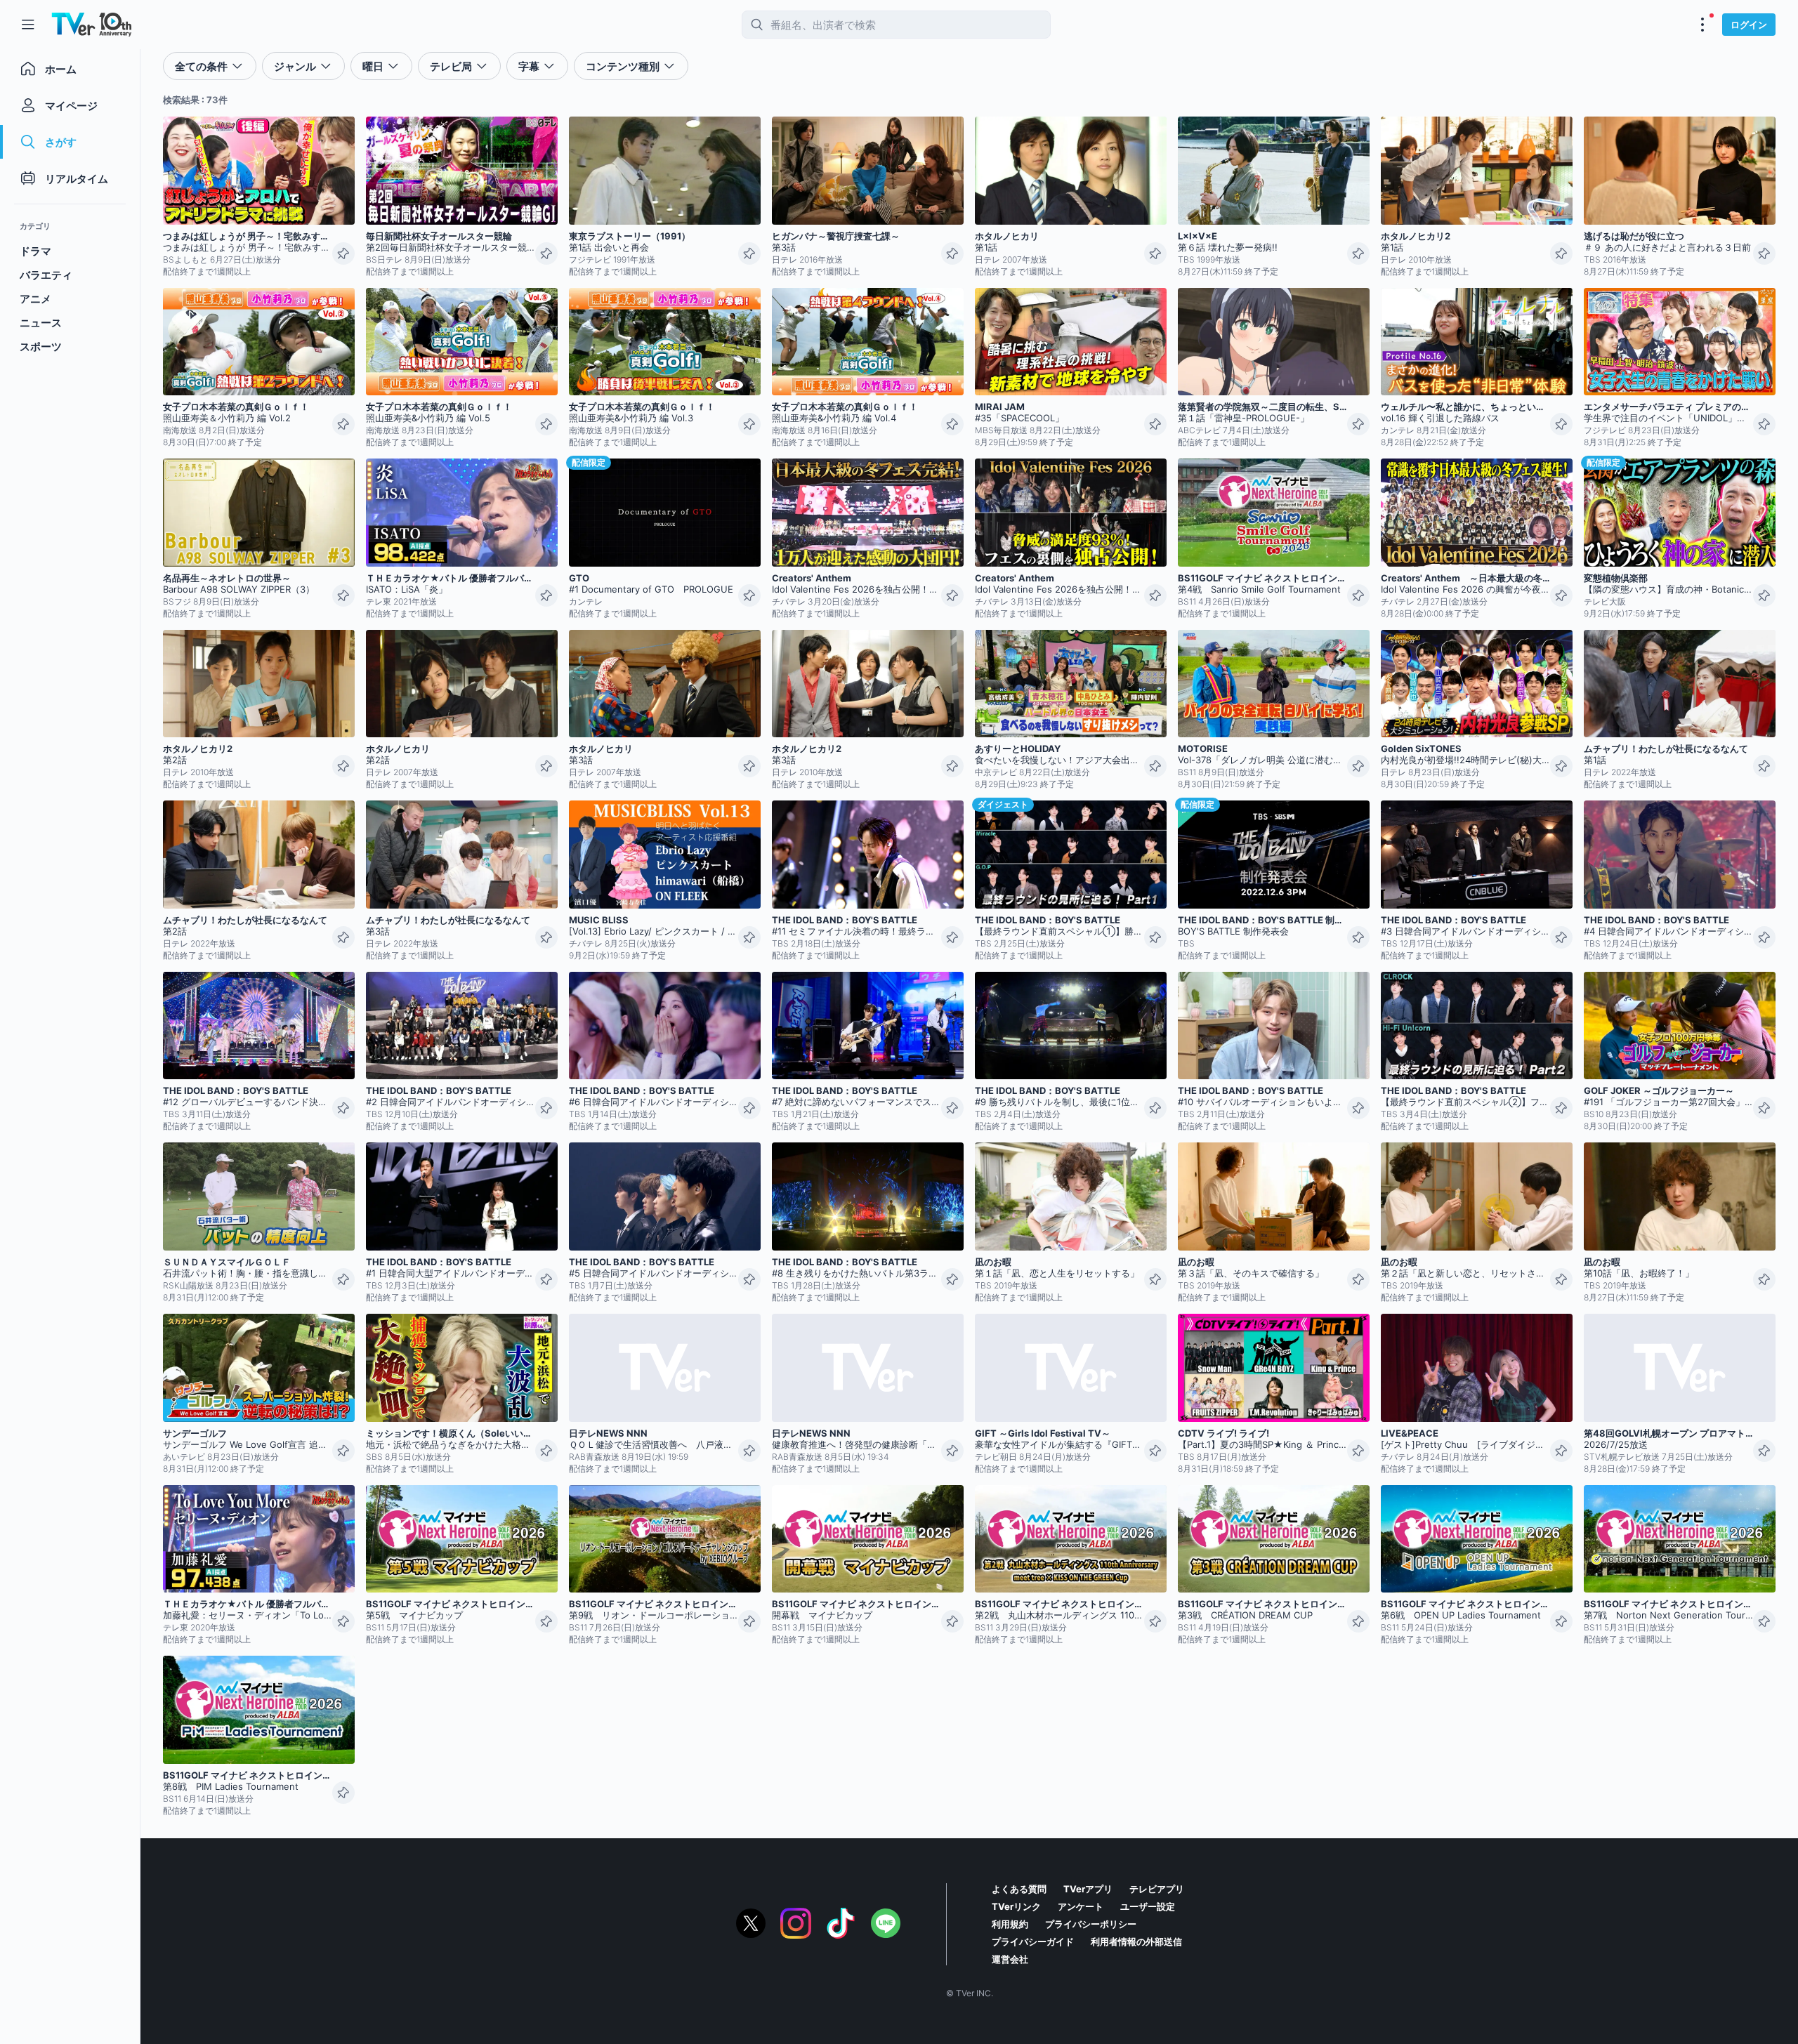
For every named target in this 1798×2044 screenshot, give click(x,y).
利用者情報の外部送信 (1136, 1941)
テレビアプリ (1157, 1889)
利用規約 (1010, 1924)
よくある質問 (1019, 1889)
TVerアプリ (1088, 1889)
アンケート (1081, 1906)
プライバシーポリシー (1091, 1924)
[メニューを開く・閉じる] (1702, 25)
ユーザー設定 (1148, 1906)
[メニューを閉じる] (28, 25)
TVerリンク (1016, 1906)
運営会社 (1010, 1959)
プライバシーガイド (1033, 1941)
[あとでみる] (343, 253)
